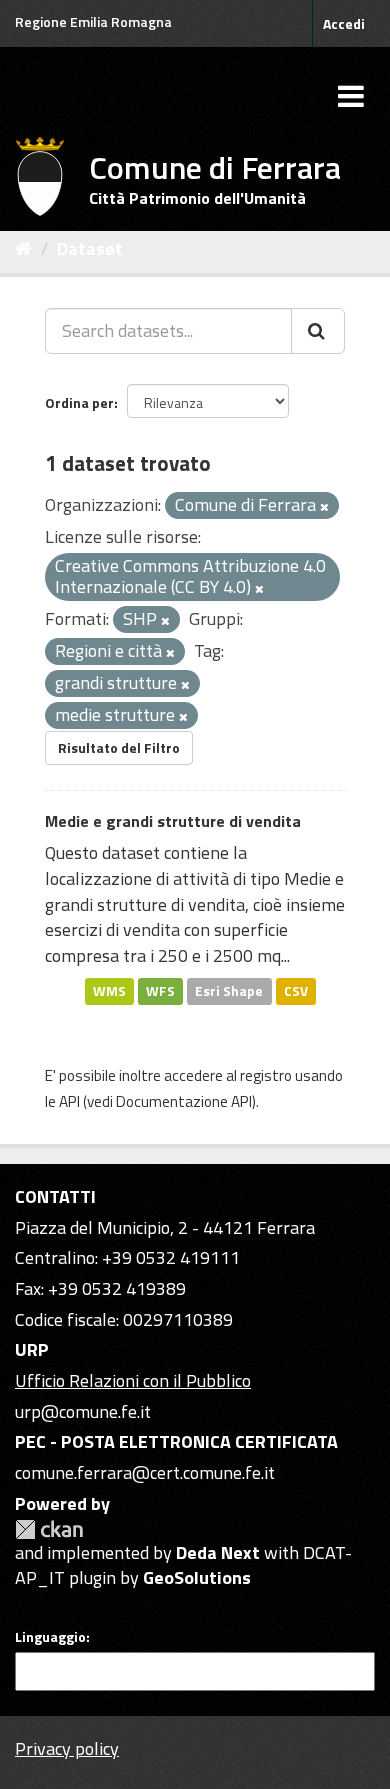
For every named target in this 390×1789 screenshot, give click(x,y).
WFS (160, 991)
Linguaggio (50, 1637)
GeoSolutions (197, 1577)
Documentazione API (184, 1101)
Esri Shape (229, 991)
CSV (296, 991)
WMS (109, 991)
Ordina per (79, 402)
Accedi (344, 23)
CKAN (49, 1529)
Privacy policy (67, 1748)
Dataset (90, 248)
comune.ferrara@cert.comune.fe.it (145, 1472)
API (69, 1101)
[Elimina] (324, 507)
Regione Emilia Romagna (93, 21)
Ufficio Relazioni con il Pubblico (133, 1380)
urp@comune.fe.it (83, 1411)
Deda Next (218, 1552)
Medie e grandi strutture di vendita (173, 821)
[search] (318, 331)
